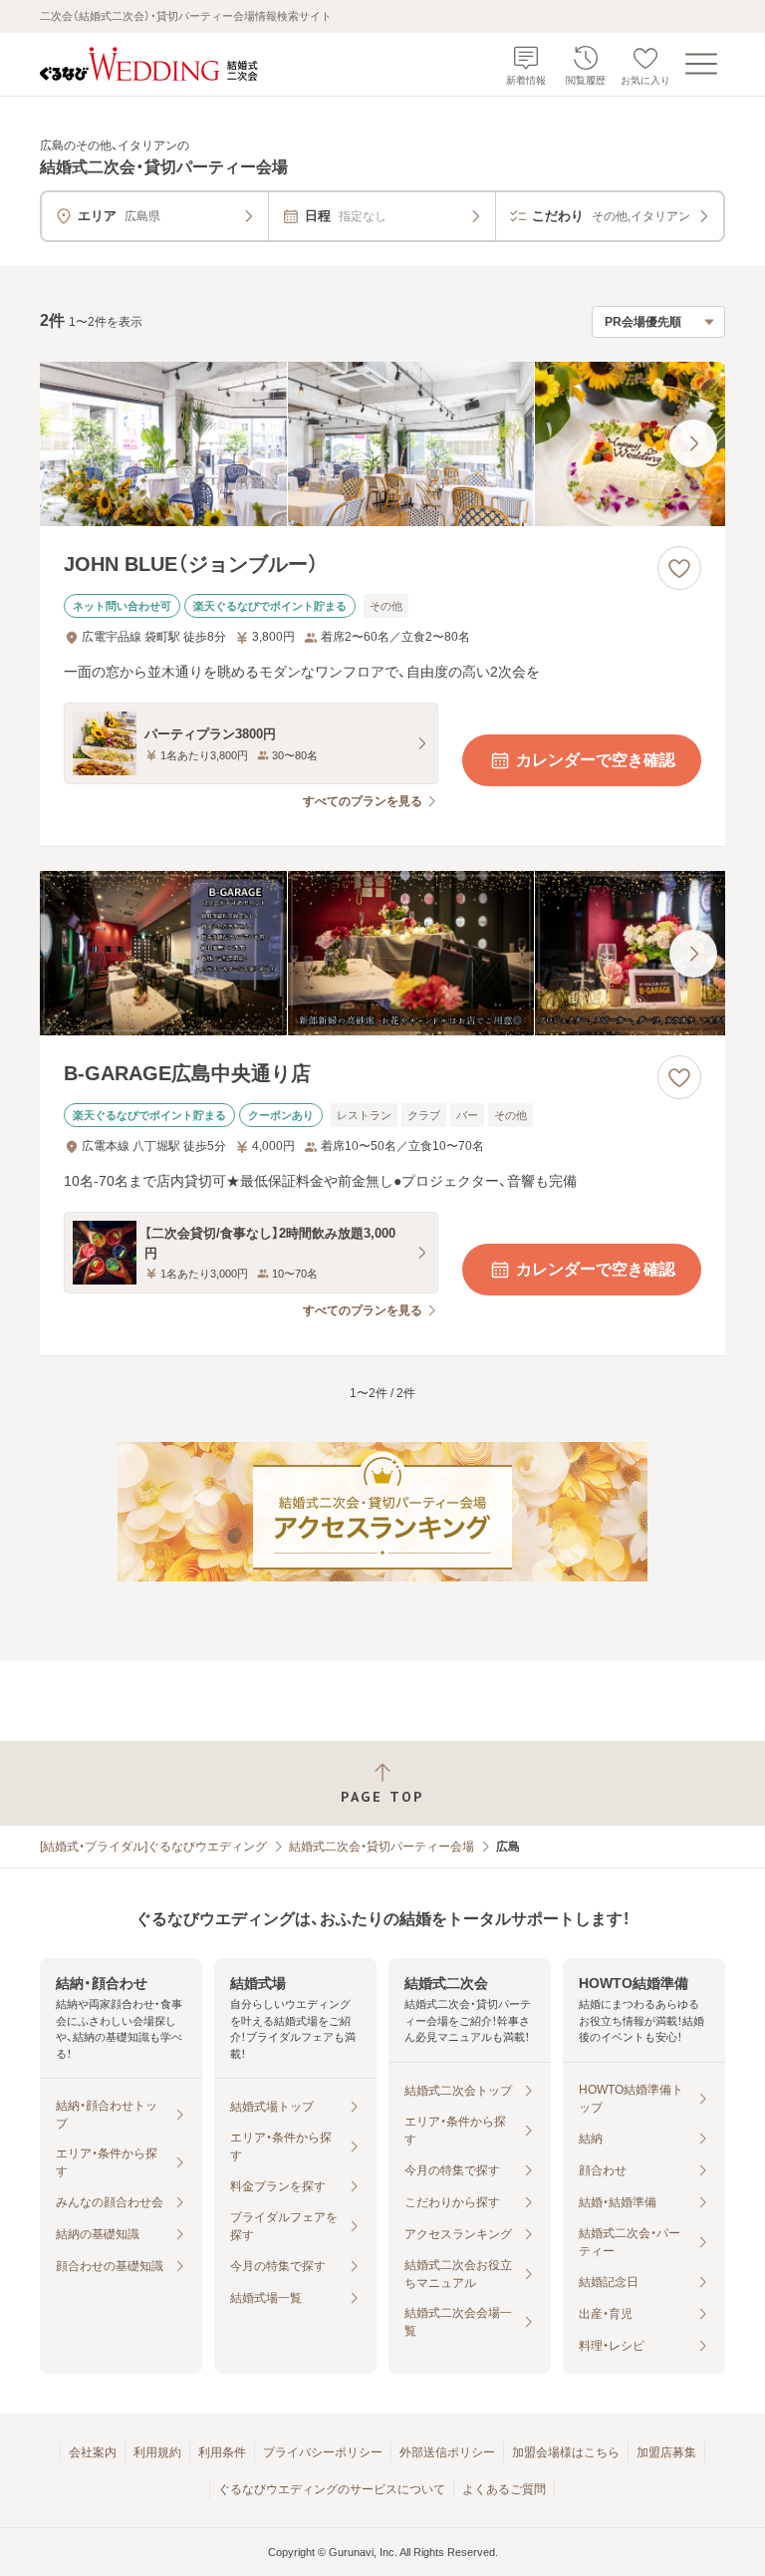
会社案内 (93, 2452)
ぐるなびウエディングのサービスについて (332, 2489)
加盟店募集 (666, 2452)
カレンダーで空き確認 (596, 760)
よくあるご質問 (504, 2489)
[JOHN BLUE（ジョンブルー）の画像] (382, 444)
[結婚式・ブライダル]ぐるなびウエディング (153, 1847)
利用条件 (222, 2452)
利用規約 (157, 2452)
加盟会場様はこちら (566, 2452)
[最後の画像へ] (693, 443)
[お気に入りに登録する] (679, 568)
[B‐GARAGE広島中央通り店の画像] (382, 953)
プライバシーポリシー (323, 2452)
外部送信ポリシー (447, 2452)
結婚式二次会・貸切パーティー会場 (382, 1847)
